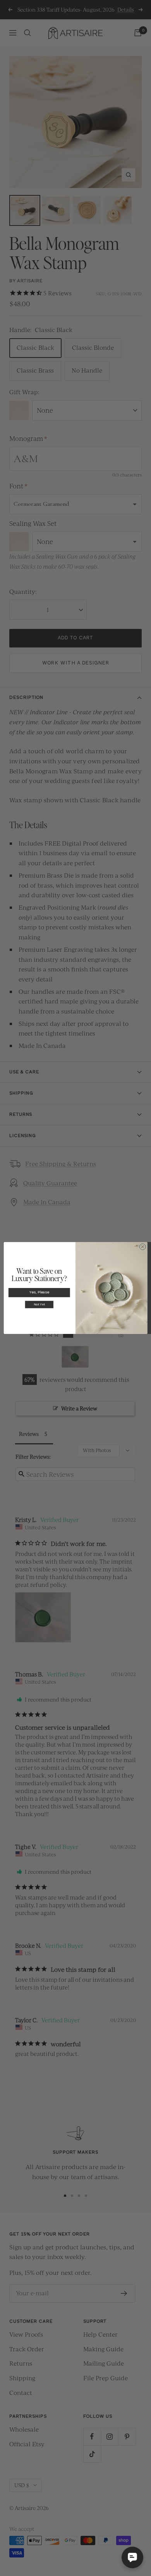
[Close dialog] (143, 1247)
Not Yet (39, 1305)
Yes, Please (39, 1293)
